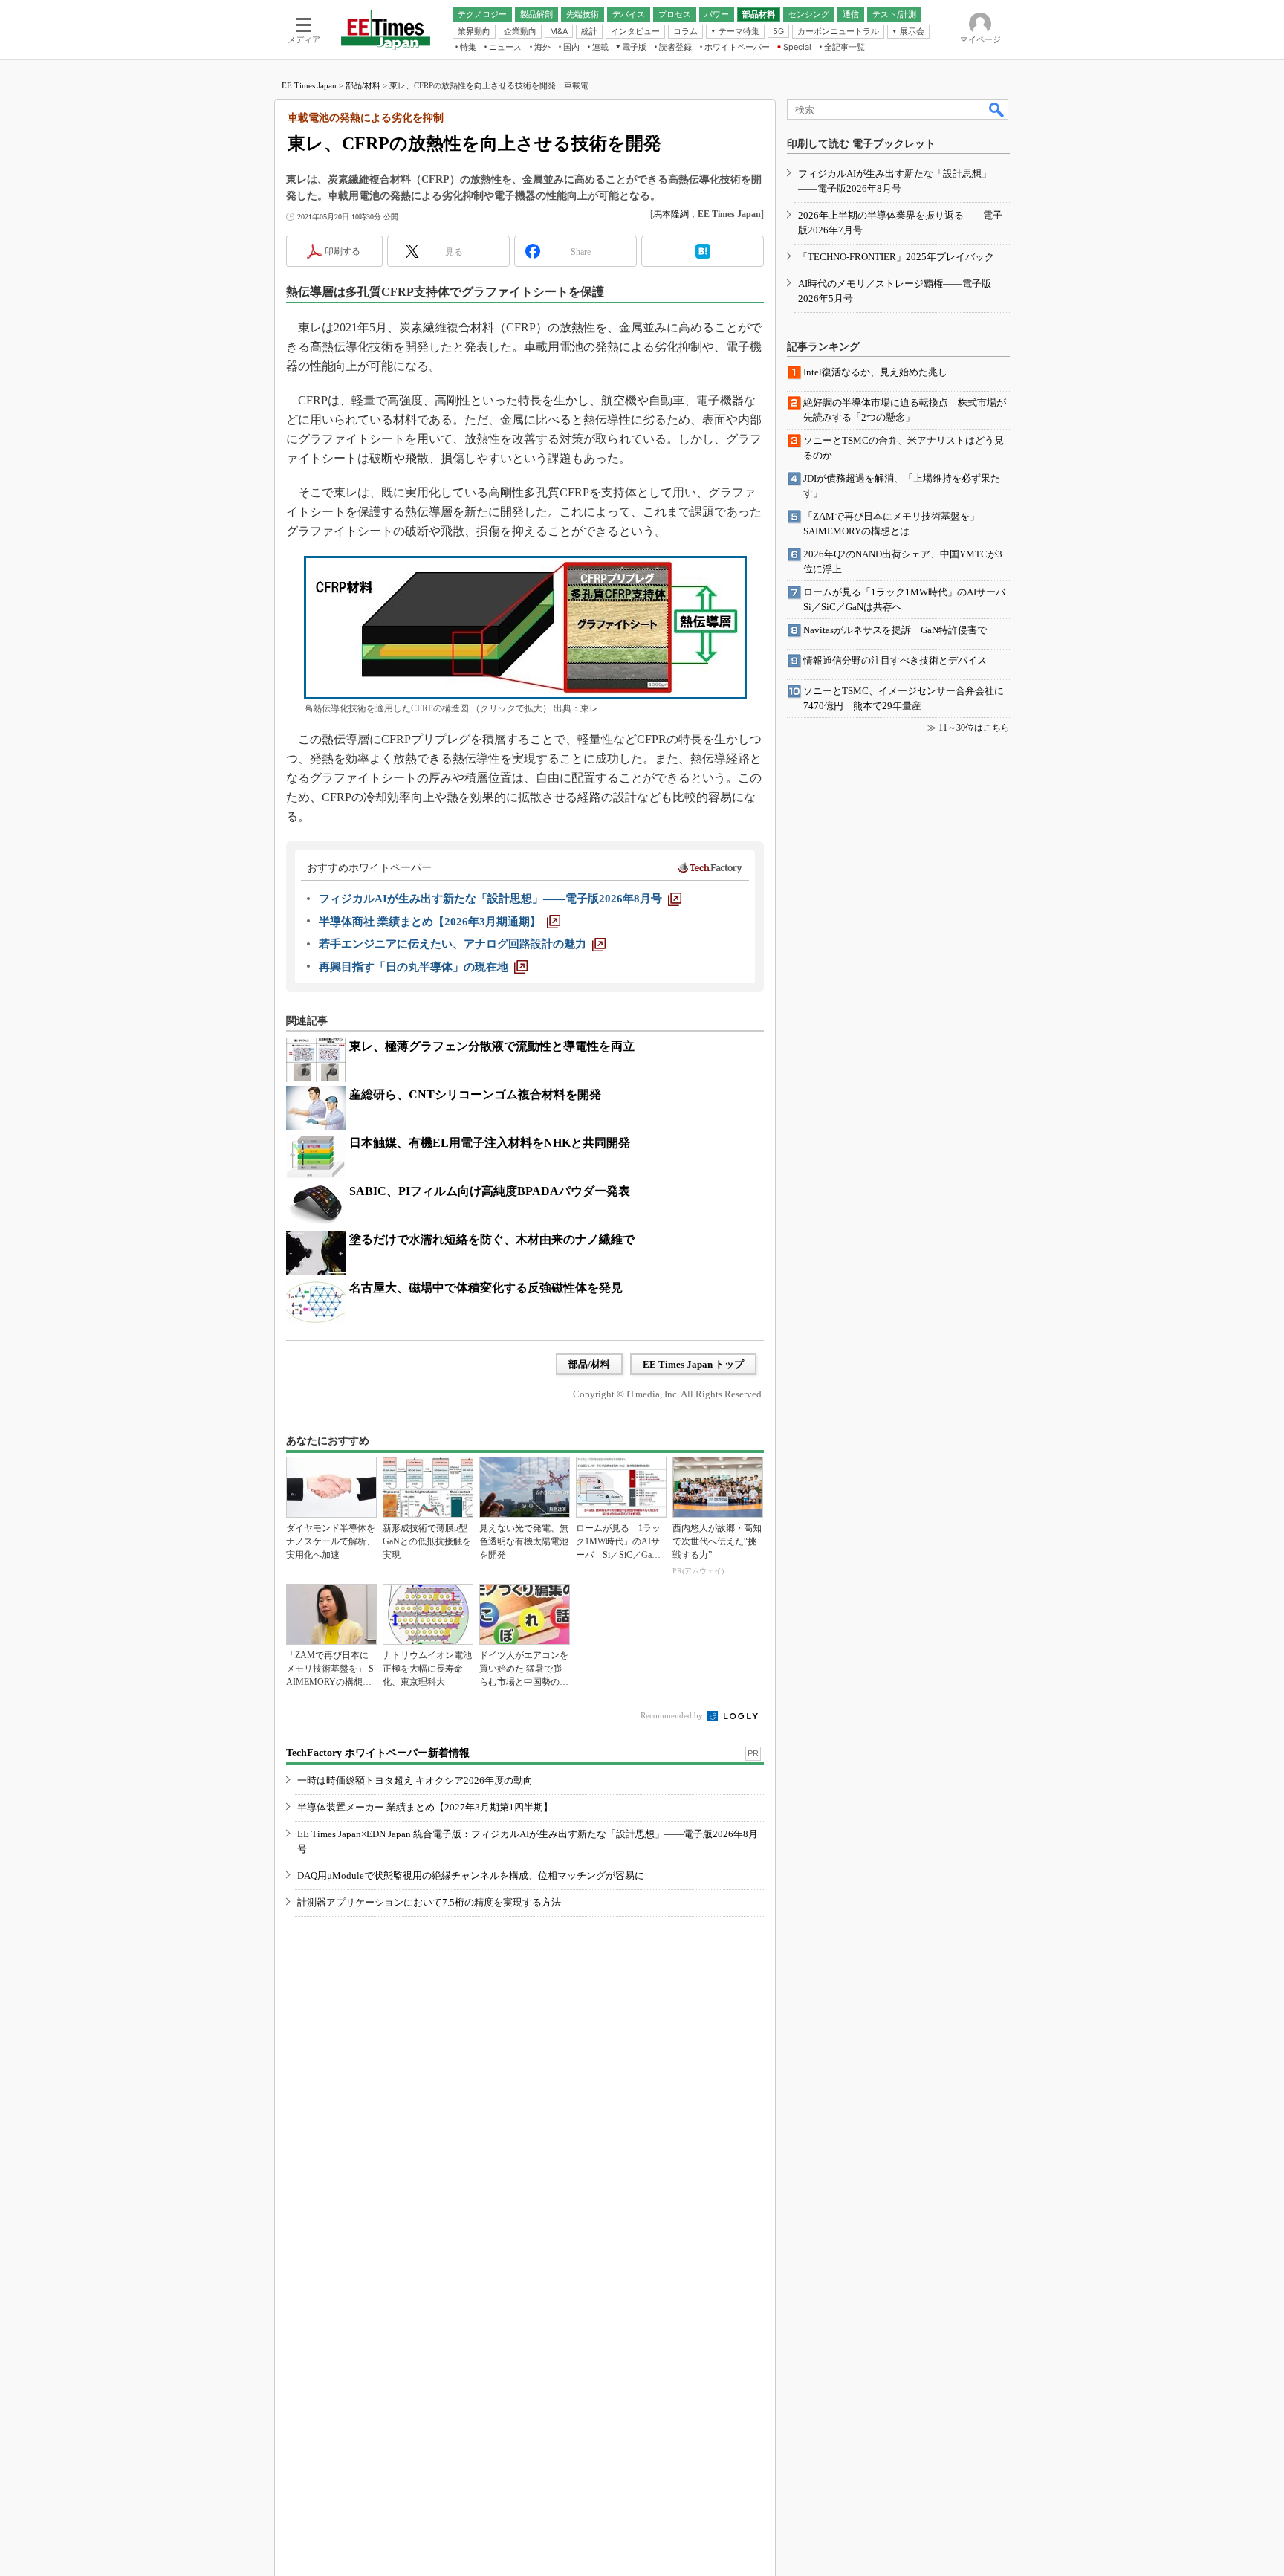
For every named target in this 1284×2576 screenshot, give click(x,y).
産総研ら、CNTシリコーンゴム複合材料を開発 (475, 1094)
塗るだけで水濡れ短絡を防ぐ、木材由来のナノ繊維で (492, 1239)
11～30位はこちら (974, 728)
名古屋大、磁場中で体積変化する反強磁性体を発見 (486, 1288)
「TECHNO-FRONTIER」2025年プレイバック (896, 257)
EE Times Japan (309, 85)
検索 (997, 109)
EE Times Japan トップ (693, 1364)
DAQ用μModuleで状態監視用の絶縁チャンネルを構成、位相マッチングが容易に (471, 1876)
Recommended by (673, 1715)
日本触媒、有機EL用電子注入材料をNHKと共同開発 (490, 1143)
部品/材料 (363, 85)
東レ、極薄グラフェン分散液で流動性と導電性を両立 (492, 1046)
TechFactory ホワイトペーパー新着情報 (378, 1753)
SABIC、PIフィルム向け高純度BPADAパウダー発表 (490, 1191)
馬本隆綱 (671, 214)
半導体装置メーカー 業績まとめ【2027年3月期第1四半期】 (425, 1807)
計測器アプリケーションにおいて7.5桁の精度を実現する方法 (429, 1902)
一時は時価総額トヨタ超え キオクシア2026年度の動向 (415, 1780)
